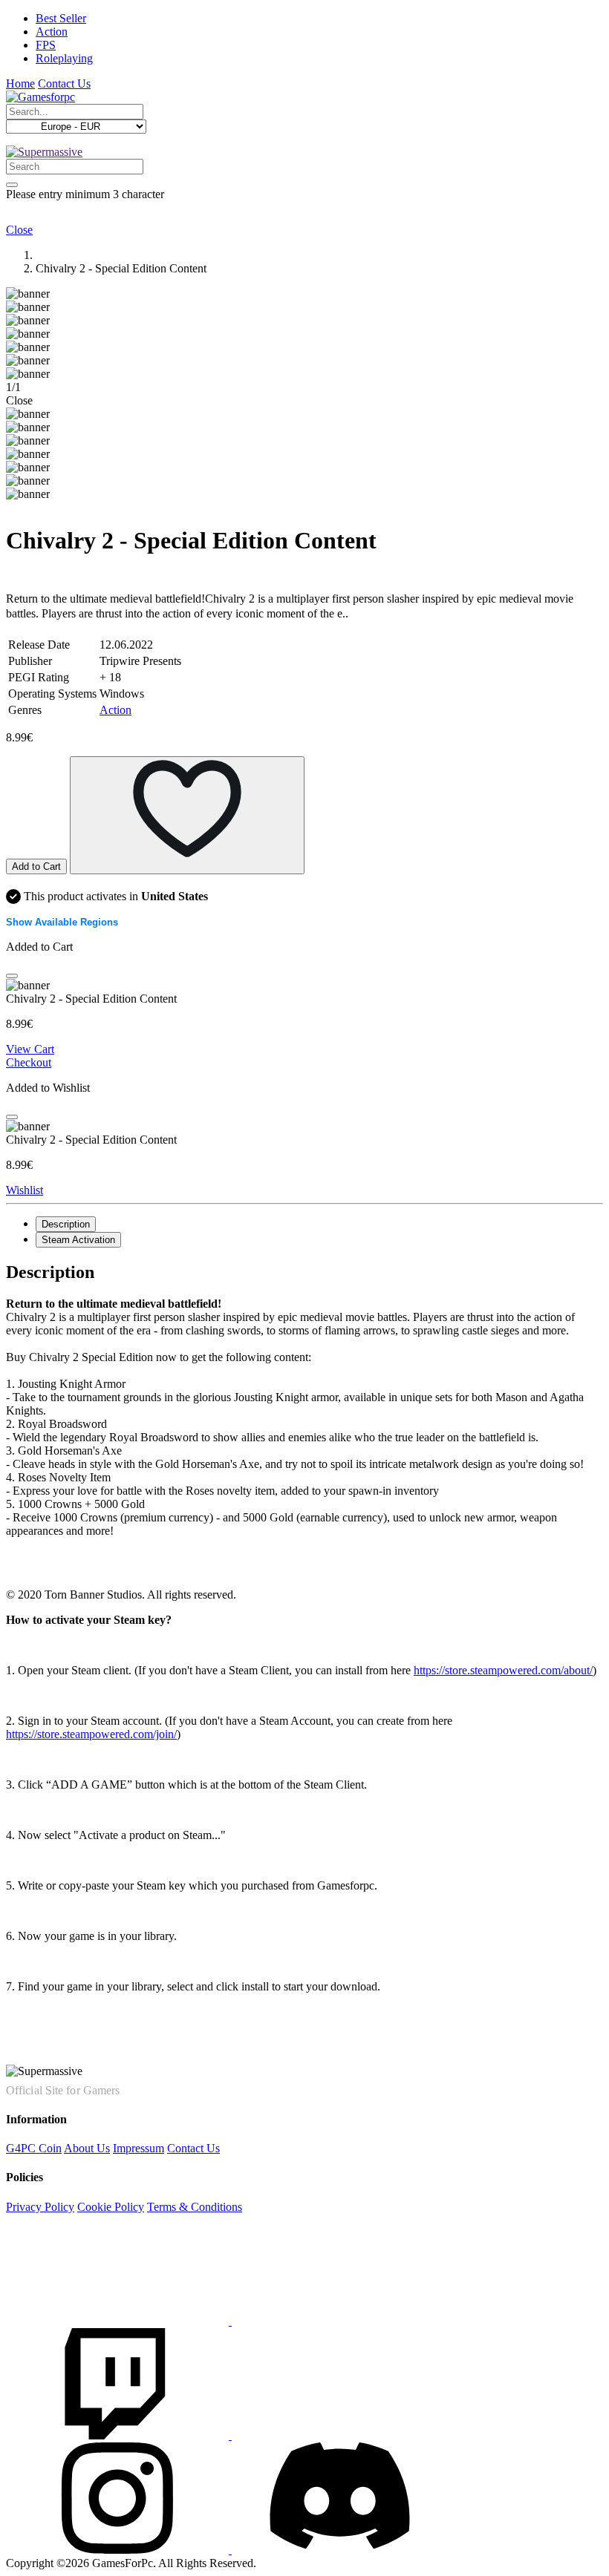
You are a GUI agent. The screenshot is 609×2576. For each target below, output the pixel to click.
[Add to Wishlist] (187, 815)
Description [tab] (66, 1224)
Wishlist (25, 1190)
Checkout (29, 1062)
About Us (87, 2148)
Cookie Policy (111, 2207)
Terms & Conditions (195, 2207)
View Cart (30, 1049)
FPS (46, 45)
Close (19, 230)
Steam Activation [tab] (78, 1240)
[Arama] (12, 185)
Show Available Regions (62, 922)
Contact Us (64, 83)
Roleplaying (64, 58)
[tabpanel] (304, 1432)
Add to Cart (36, 866)
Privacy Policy (40, 2207)
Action (52, 32)
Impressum (139, 2148)
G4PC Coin (34, 2148)
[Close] (12, 976)
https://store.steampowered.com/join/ (91, 1734)
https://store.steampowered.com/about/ (503, 1670)
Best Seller (61, 18)
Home (20, 83)
